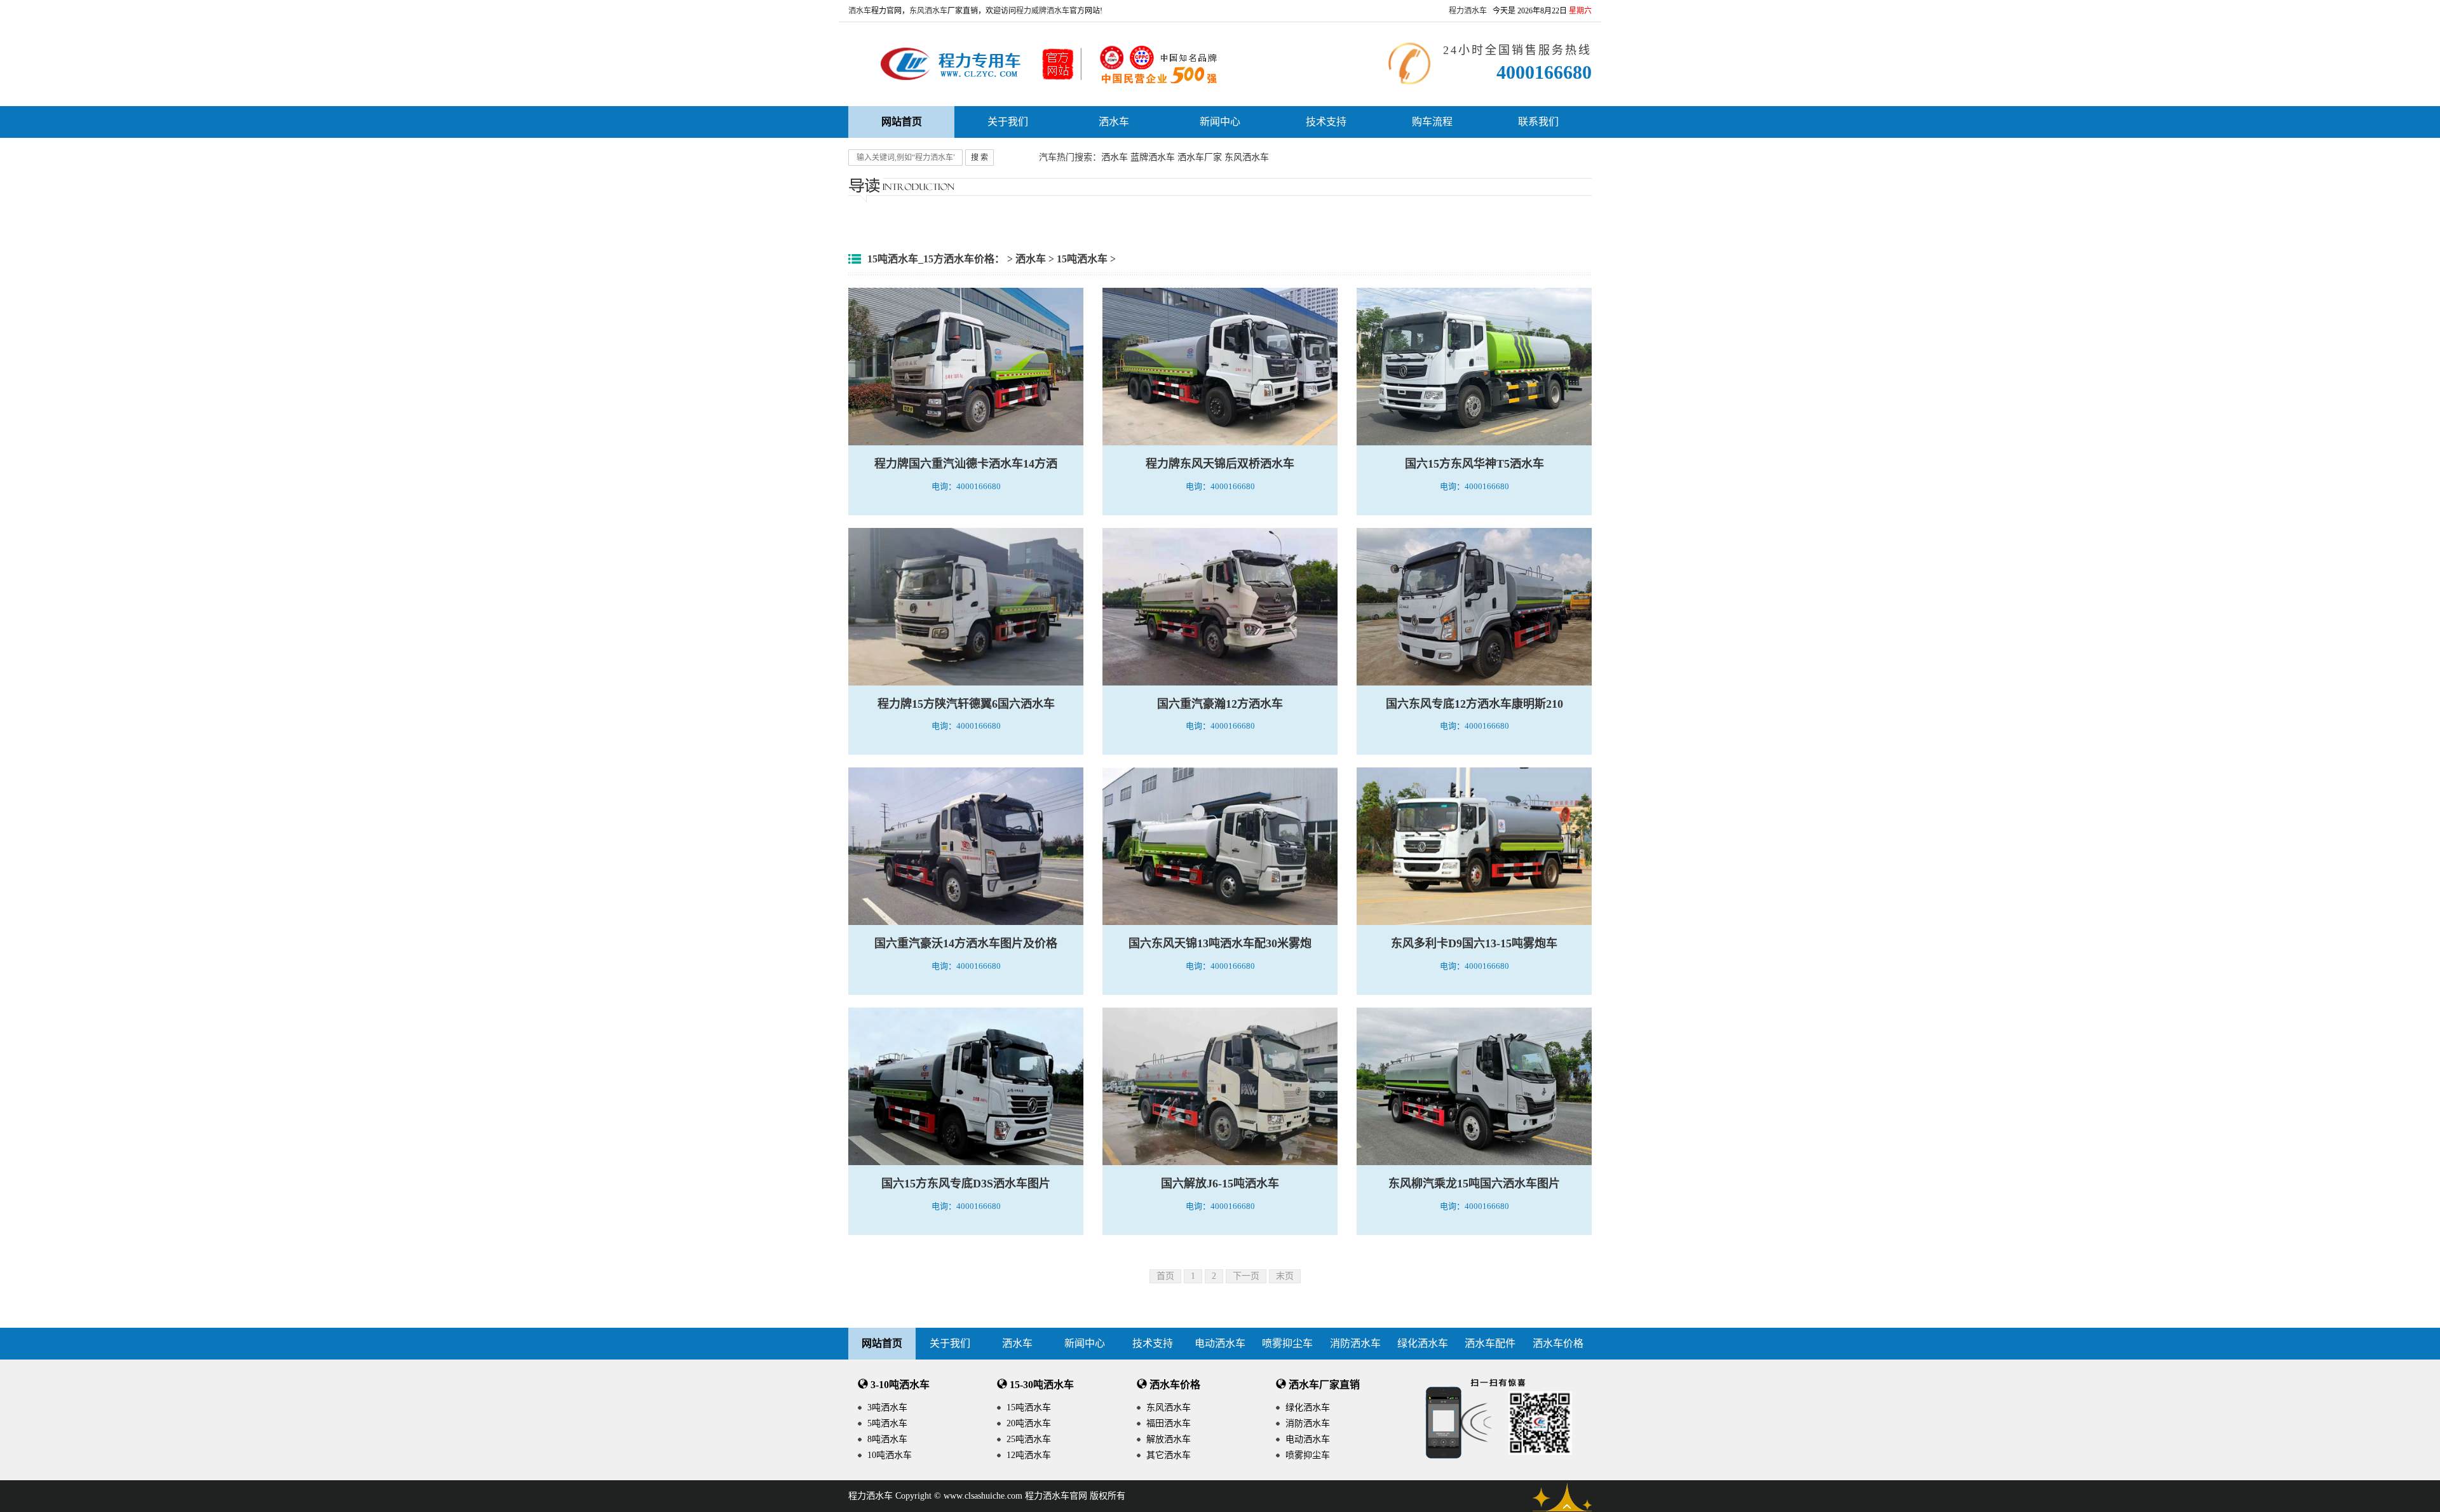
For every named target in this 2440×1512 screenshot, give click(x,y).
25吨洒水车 (1029, 1439)
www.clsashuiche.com (983, 1496)
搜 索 (979, 158)
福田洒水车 (1169, 1423)
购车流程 (1432, 122)
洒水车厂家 (1200, 157)
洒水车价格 (1558, 1343)
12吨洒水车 (1029, 1455)
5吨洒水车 (887, 1423)
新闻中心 (1220, 122)
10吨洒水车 (890, 1455)
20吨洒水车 (1029, 1423)
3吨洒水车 (887, 1407)
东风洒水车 (928, 11)
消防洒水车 (1355, 1343)
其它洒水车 (1169, 1455)
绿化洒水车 (1423, 1343)
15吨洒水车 (1082, 259)
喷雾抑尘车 (1287, 1343)
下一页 (1246, 1276)
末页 (1285, 1276)
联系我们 (1538, 122)
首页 (1165, 1276)
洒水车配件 (1490, 1343)
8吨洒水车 (887, 1439)
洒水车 (860, 11)
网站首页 (882, 1343)
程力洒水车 (1468, 11)
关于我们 (1008, 122)
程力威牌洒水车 (1043, 11)
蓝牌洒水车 (1153, 157)
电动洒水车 (1220, 1343)
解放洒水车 (1169, 1439)
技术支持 (1326, 122)
